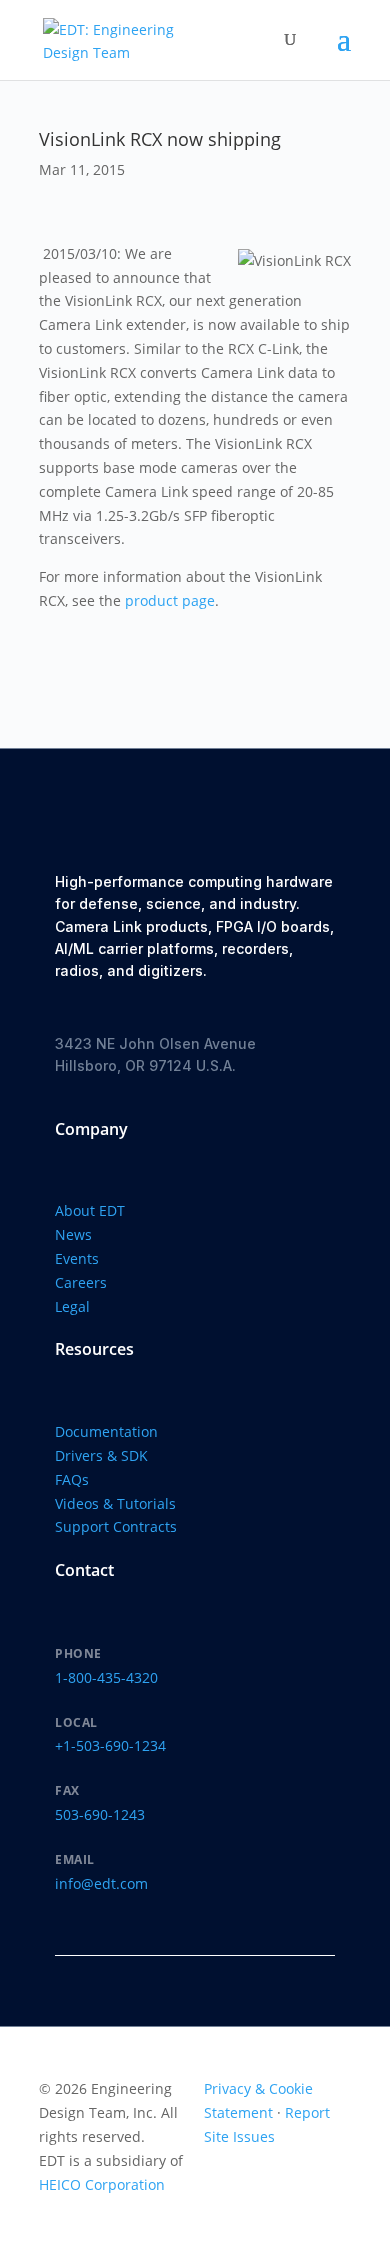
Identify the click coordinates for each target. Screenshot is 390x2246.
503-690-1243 (100, 1814)
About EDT (90, 1210)
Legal (72, 1306)
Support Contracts (116, 1526)
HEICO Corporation (102, 2184)
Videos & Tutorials (115, 1503)
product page (170, 600)
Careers (81, 1282)
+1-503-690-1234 (110, 1745)
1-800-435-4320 (106, 1677)
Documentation (106, 1431)
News (73, 1234)
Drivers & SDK (101, 1455)
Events (77, 1258)
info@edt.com (101, 1883)
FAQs (72, 1479)
